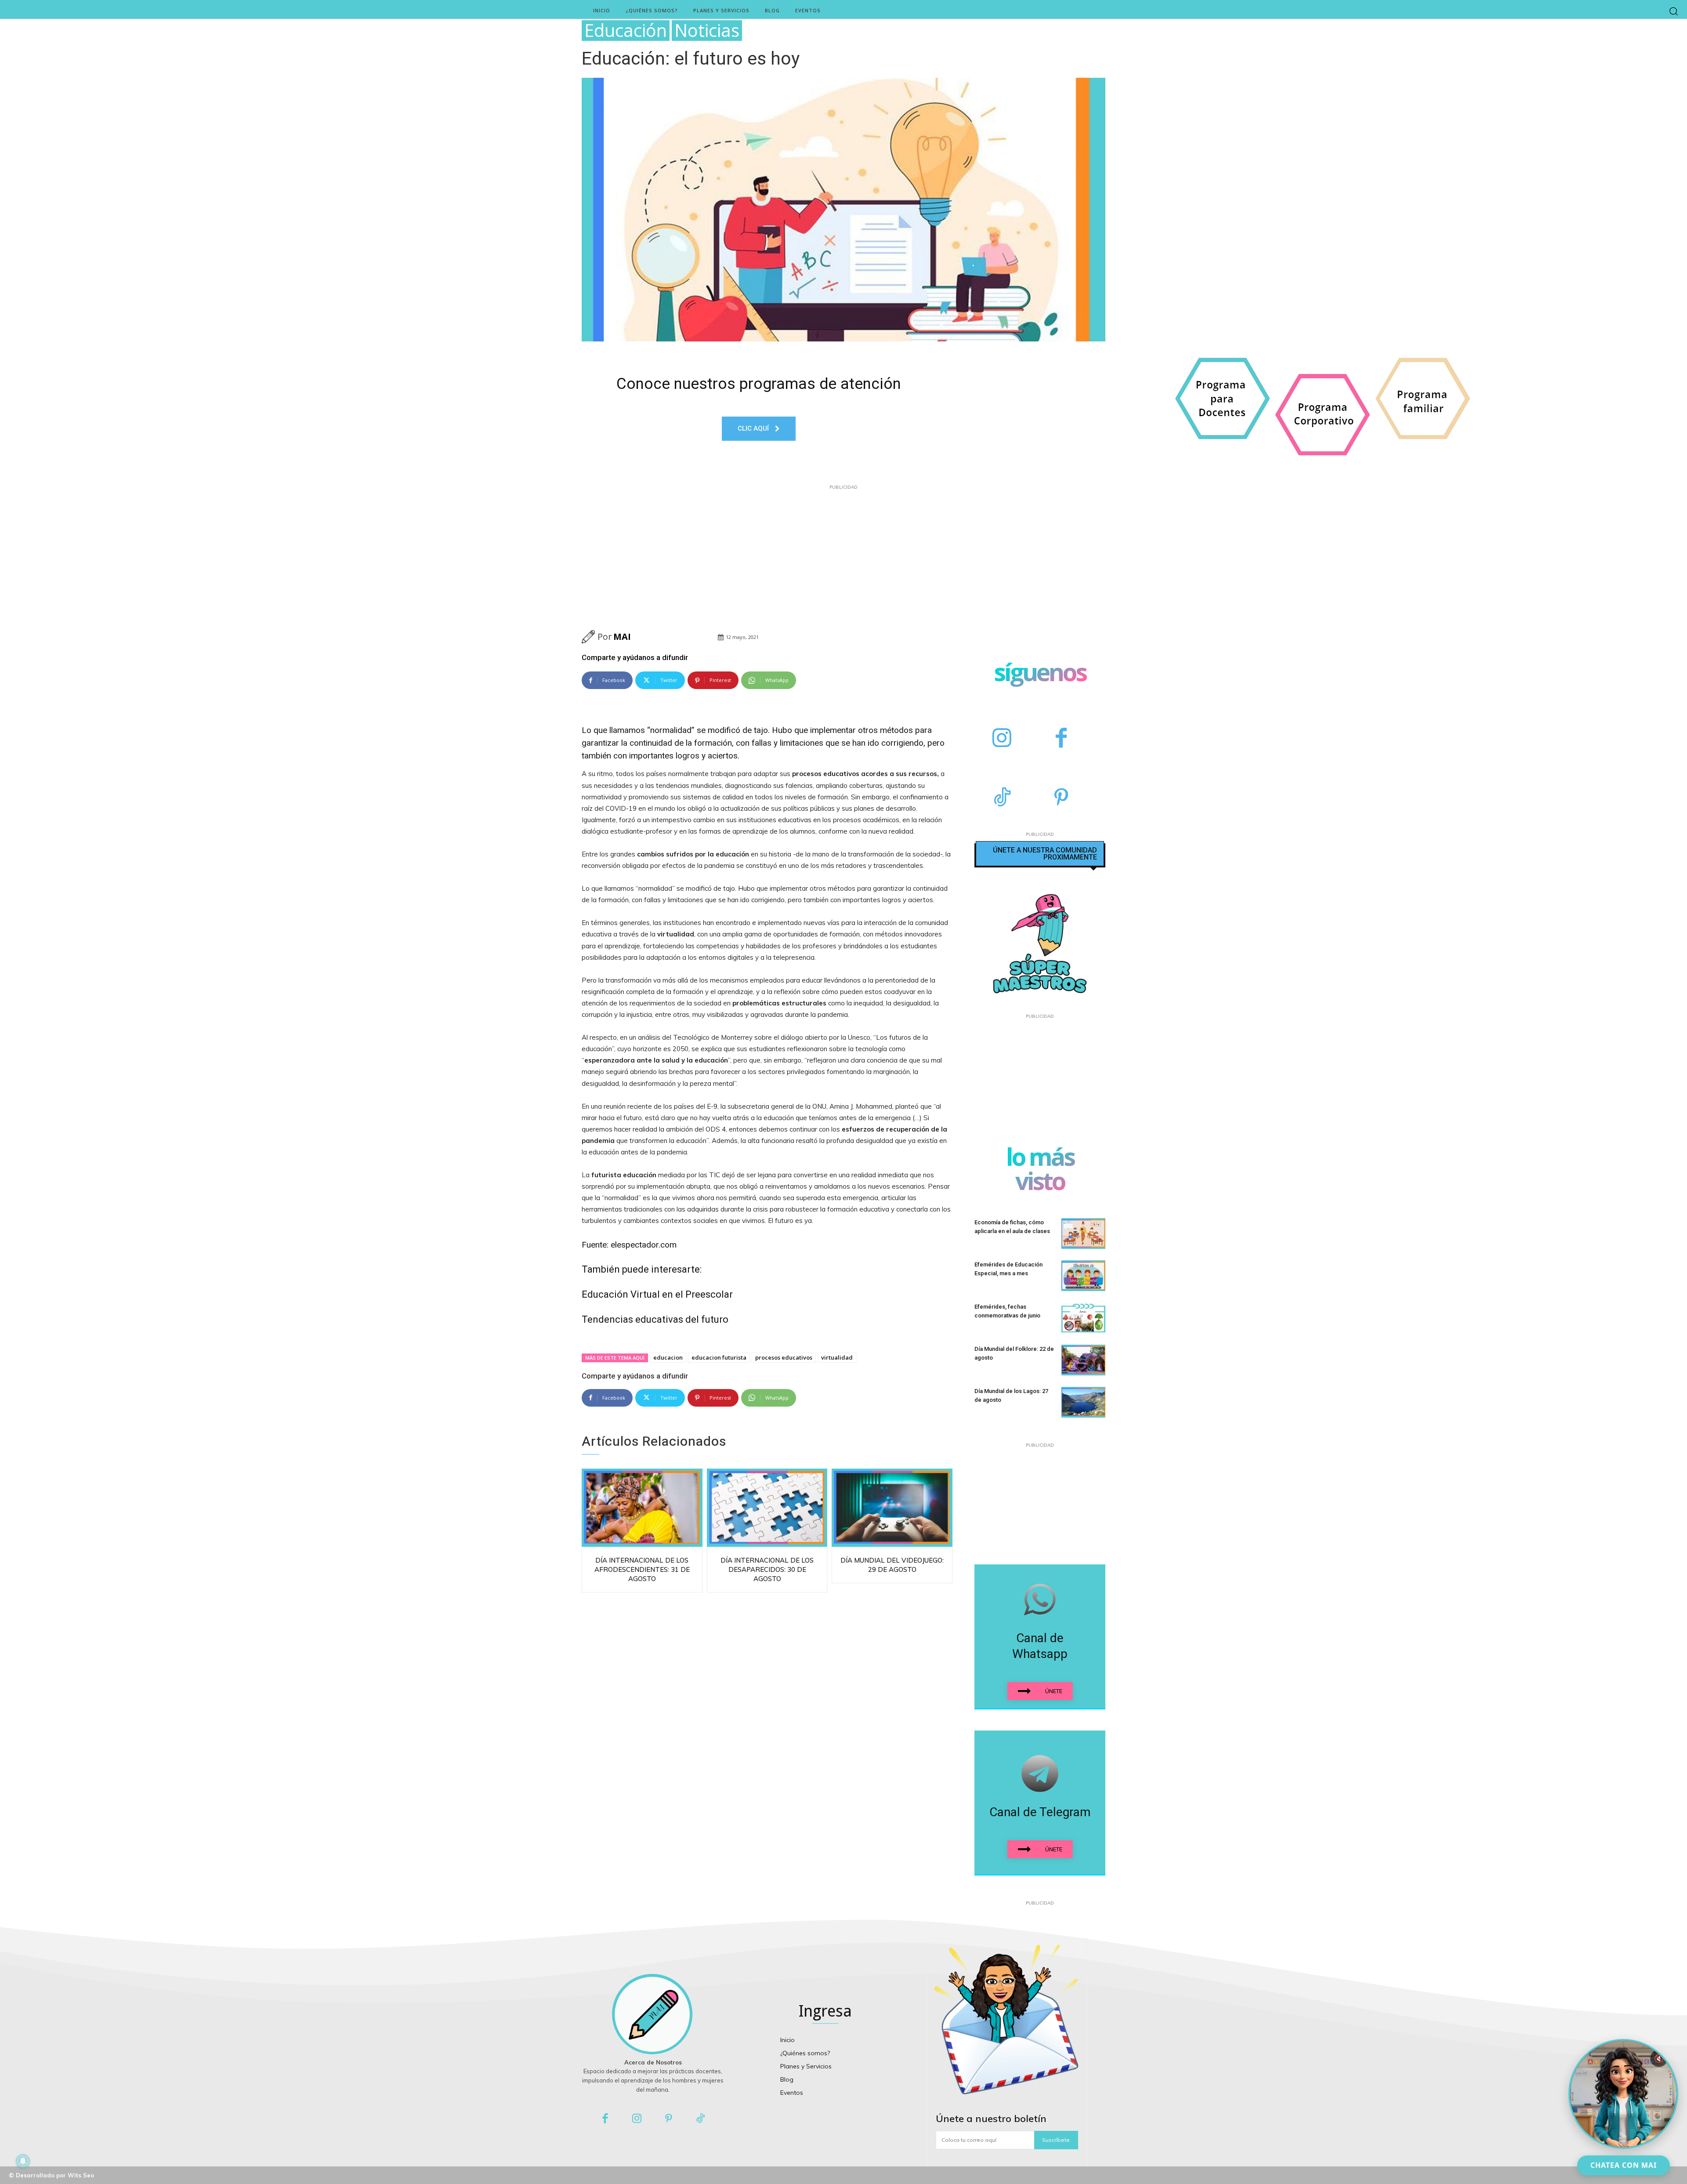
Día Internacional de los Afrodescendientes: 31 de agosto (642, 1569)
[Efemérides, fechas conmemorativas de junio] (1083, 1318)
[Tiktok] (701, 2119)
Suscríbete (1056, 2140)
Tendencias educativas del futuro (655, 1319)
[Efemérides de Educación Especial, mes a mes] (1083, 1276)
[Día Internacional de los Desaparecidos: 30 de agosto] (767, 1508)
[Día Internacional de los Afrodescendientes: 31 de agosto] (642, 1508)
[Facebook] (1061, 739)
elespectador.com (644, 1245)
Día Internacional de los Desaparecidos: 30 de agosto (767, 1569)
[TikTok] (1002, 798)
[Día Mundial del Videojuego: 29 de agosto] (892, 1508)
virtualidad (837, 1357)
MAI (622, 637)
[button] (1674, 11)
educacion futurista (719, 1357)
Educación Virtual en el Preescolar (657, 1294)
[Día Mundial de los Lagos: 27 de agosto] (1083, 1402)
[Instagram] (1002, 739)
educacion (668, 1357)
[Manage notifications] (23, 2161)
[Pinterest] (1061, 798)
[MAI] (590, 637)
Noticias (707, 31)
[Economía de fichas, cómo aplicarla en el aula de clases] (1083, 1233)
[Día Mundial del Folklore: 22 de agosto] (1083, 1360)
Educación (626, 31)
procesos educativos (784, 1357)
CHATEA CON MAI (1624, 2165)
